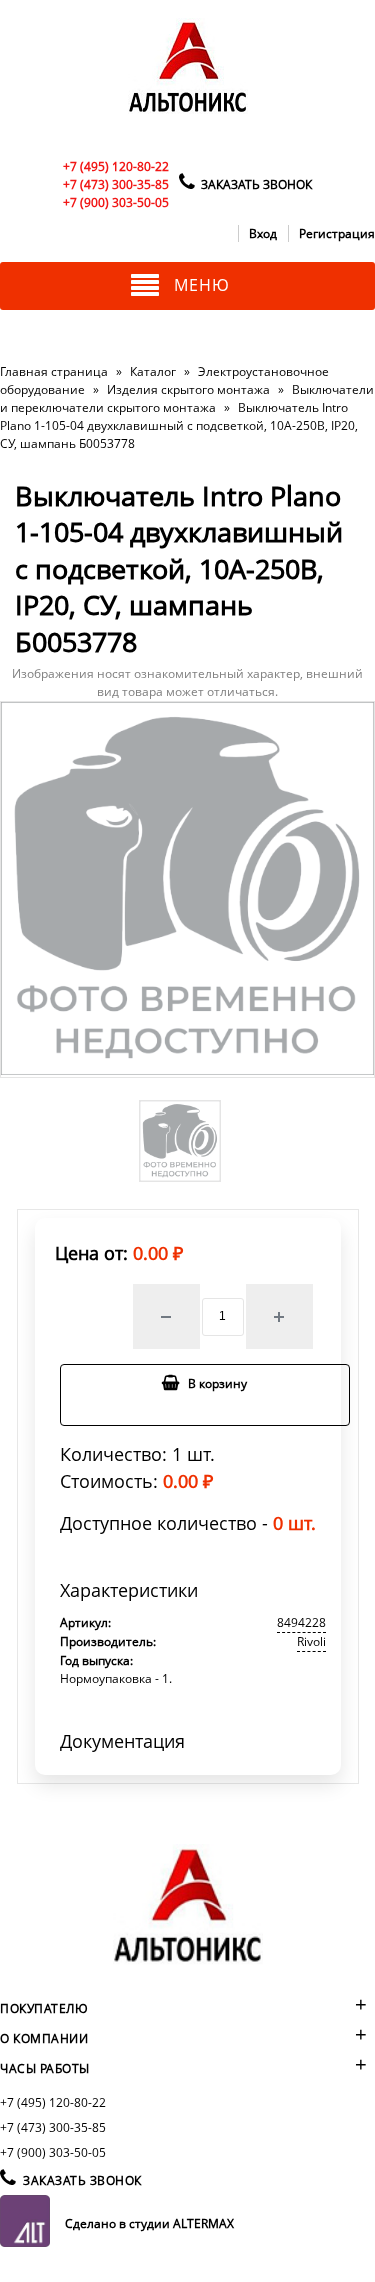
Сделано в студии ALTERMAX (149, 2223)
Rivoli (311, 1641)
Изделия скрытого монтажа (188, 389)
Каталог (153, 371)
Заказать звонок (256, 184)
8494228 (301, 1622)
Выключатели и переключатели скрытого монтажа (187, 398)
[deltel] (188, 113)
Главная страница (54, 371)
